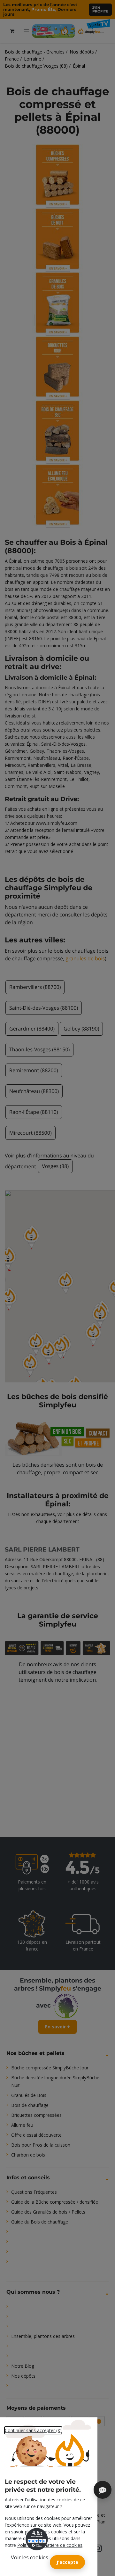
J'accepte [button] (67, 2562)
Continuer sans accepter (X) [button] (33, 2430)
